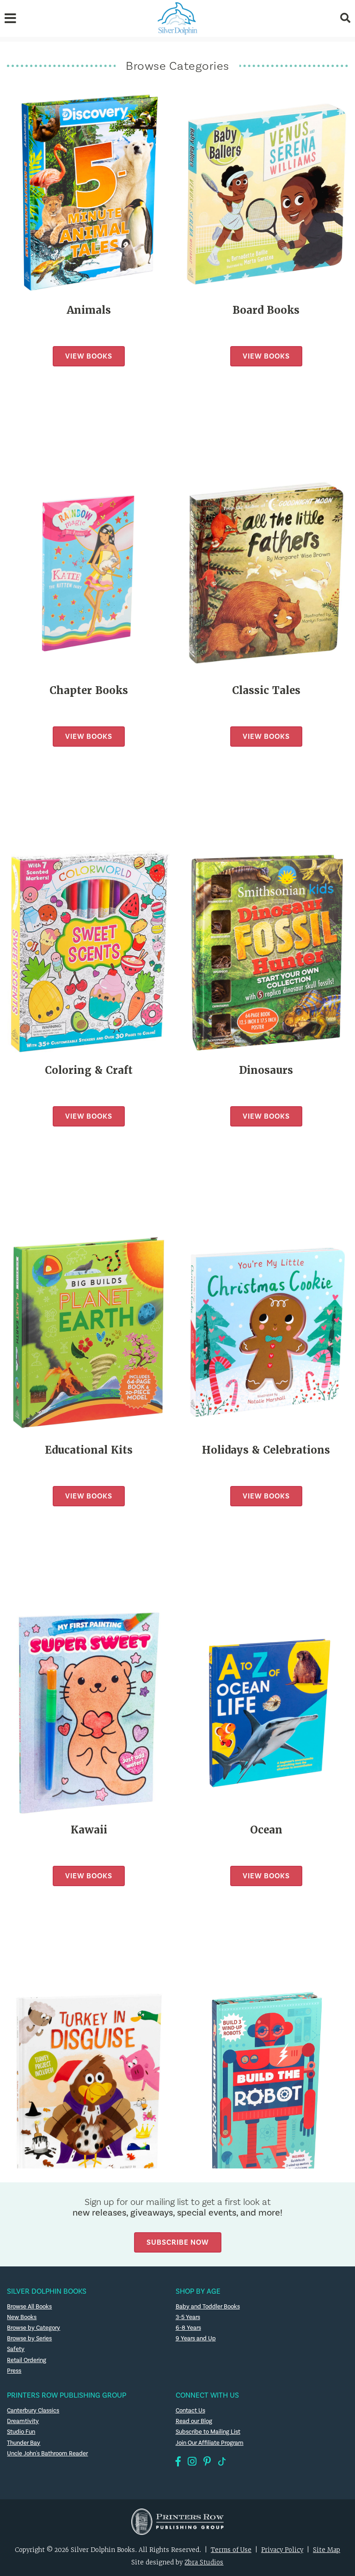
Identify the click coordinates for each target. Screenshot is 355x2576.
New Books (22, 2317)
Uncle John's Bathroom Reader (47, 2454)
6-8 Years (188, 2328)
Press (14, 2371)
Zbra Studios (204, 2562)
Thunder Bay (24, 2443)
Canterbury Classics (33, 2411)
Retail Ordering (27, 2360)
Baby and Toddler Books (208, 2307)
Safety (16, 2349)
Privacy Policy (282, 2550)
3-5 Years (188, 2317)
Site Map (327, 2550)
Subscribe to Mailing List (208, 2432)
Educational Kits (89, 1450)
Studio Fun (21, 2432)
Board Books (266, 310)
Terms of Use (231, 2550)
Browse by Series (29, 2338)
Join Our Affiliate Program (210, 2443)
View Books (89, 356)
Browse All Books (29, 2307)
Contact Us (190, 2411)
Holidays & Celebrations (266, 1450)
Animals (89, 310)
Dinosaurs (266, 1070)
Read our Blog (194, 2421)
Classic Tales (266, 691)
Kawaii (89, 1830)
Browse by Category (34, 2328)
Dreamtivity (23, 2421)
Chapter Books (89, 691)
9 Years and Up (196, 2338)
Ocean (266, 1830)
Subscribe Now (178, 2242)
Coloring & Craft (89, 1070)
